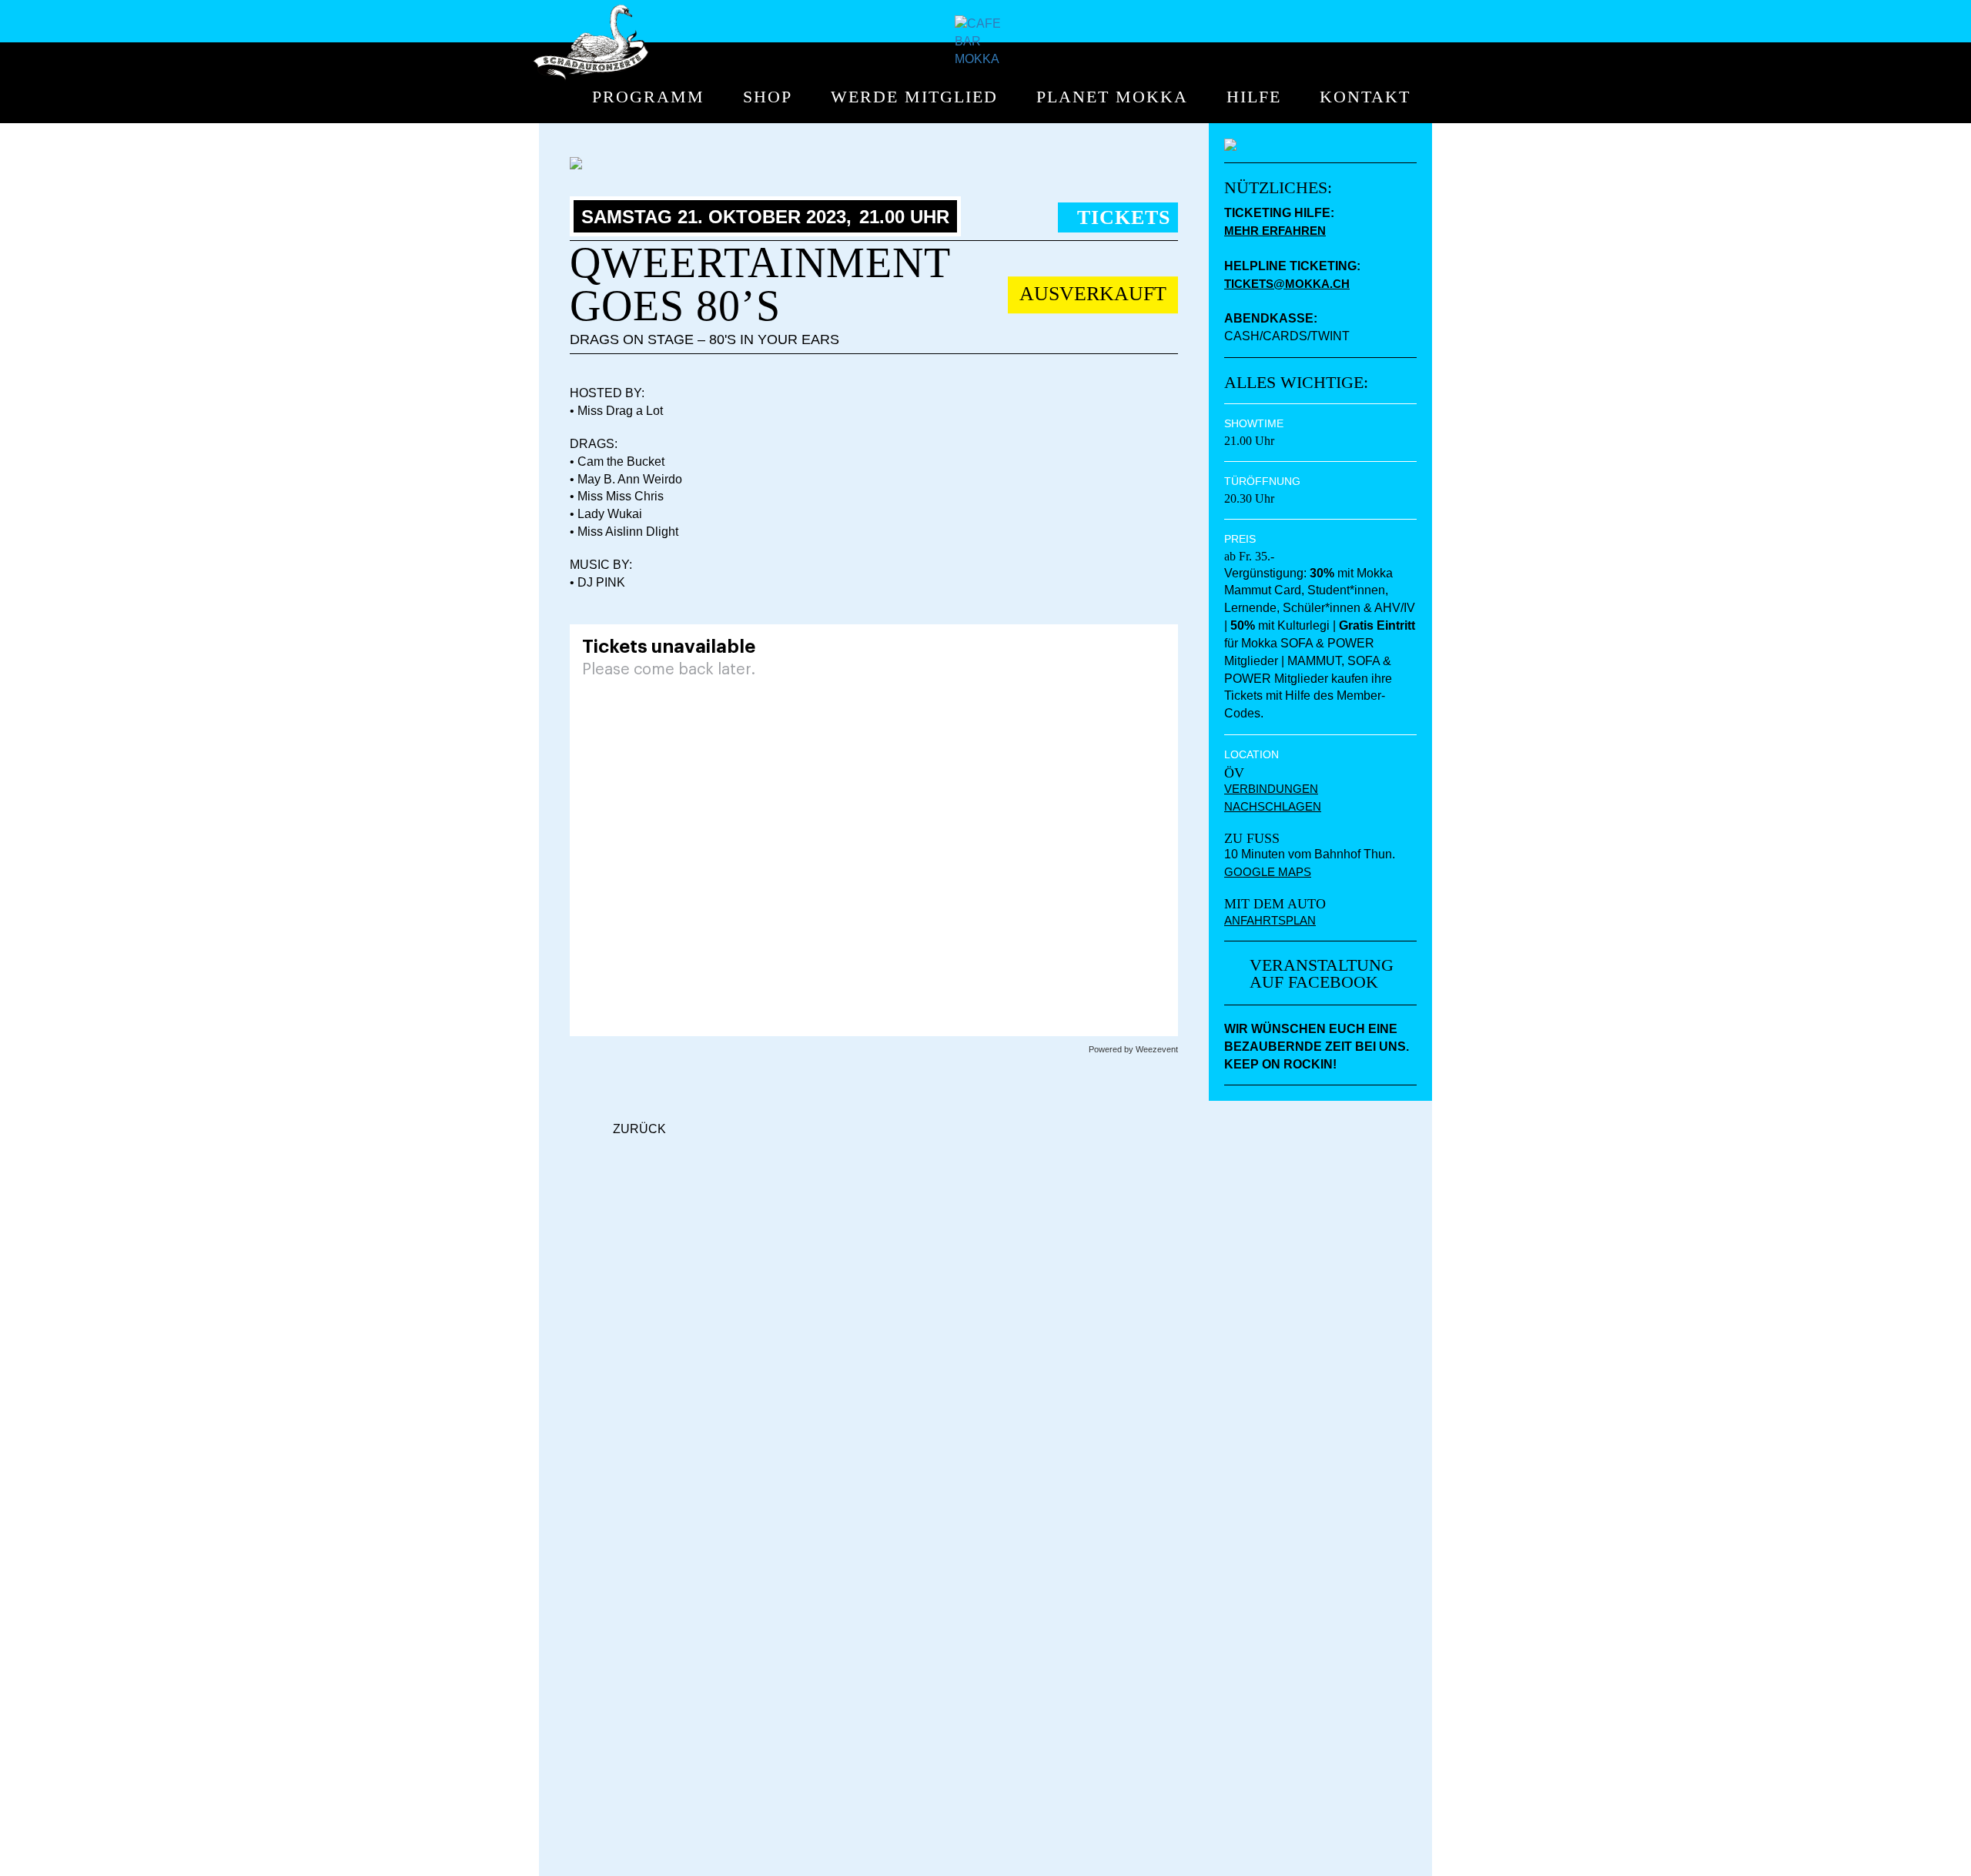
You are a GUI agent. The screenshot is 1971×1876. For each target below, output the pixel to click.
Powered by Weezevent (1133, 1049)
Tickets (1124, 217)
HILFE (1254, 97)
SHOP (768, 97)
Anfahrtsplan (1270, 920)
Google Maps (1268, 872)
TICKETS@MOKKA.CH (1287, 284)
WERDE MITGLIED (914, 97)
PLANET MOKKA (1112, 97)
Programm (648, 97)
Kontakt (1365, 97)
